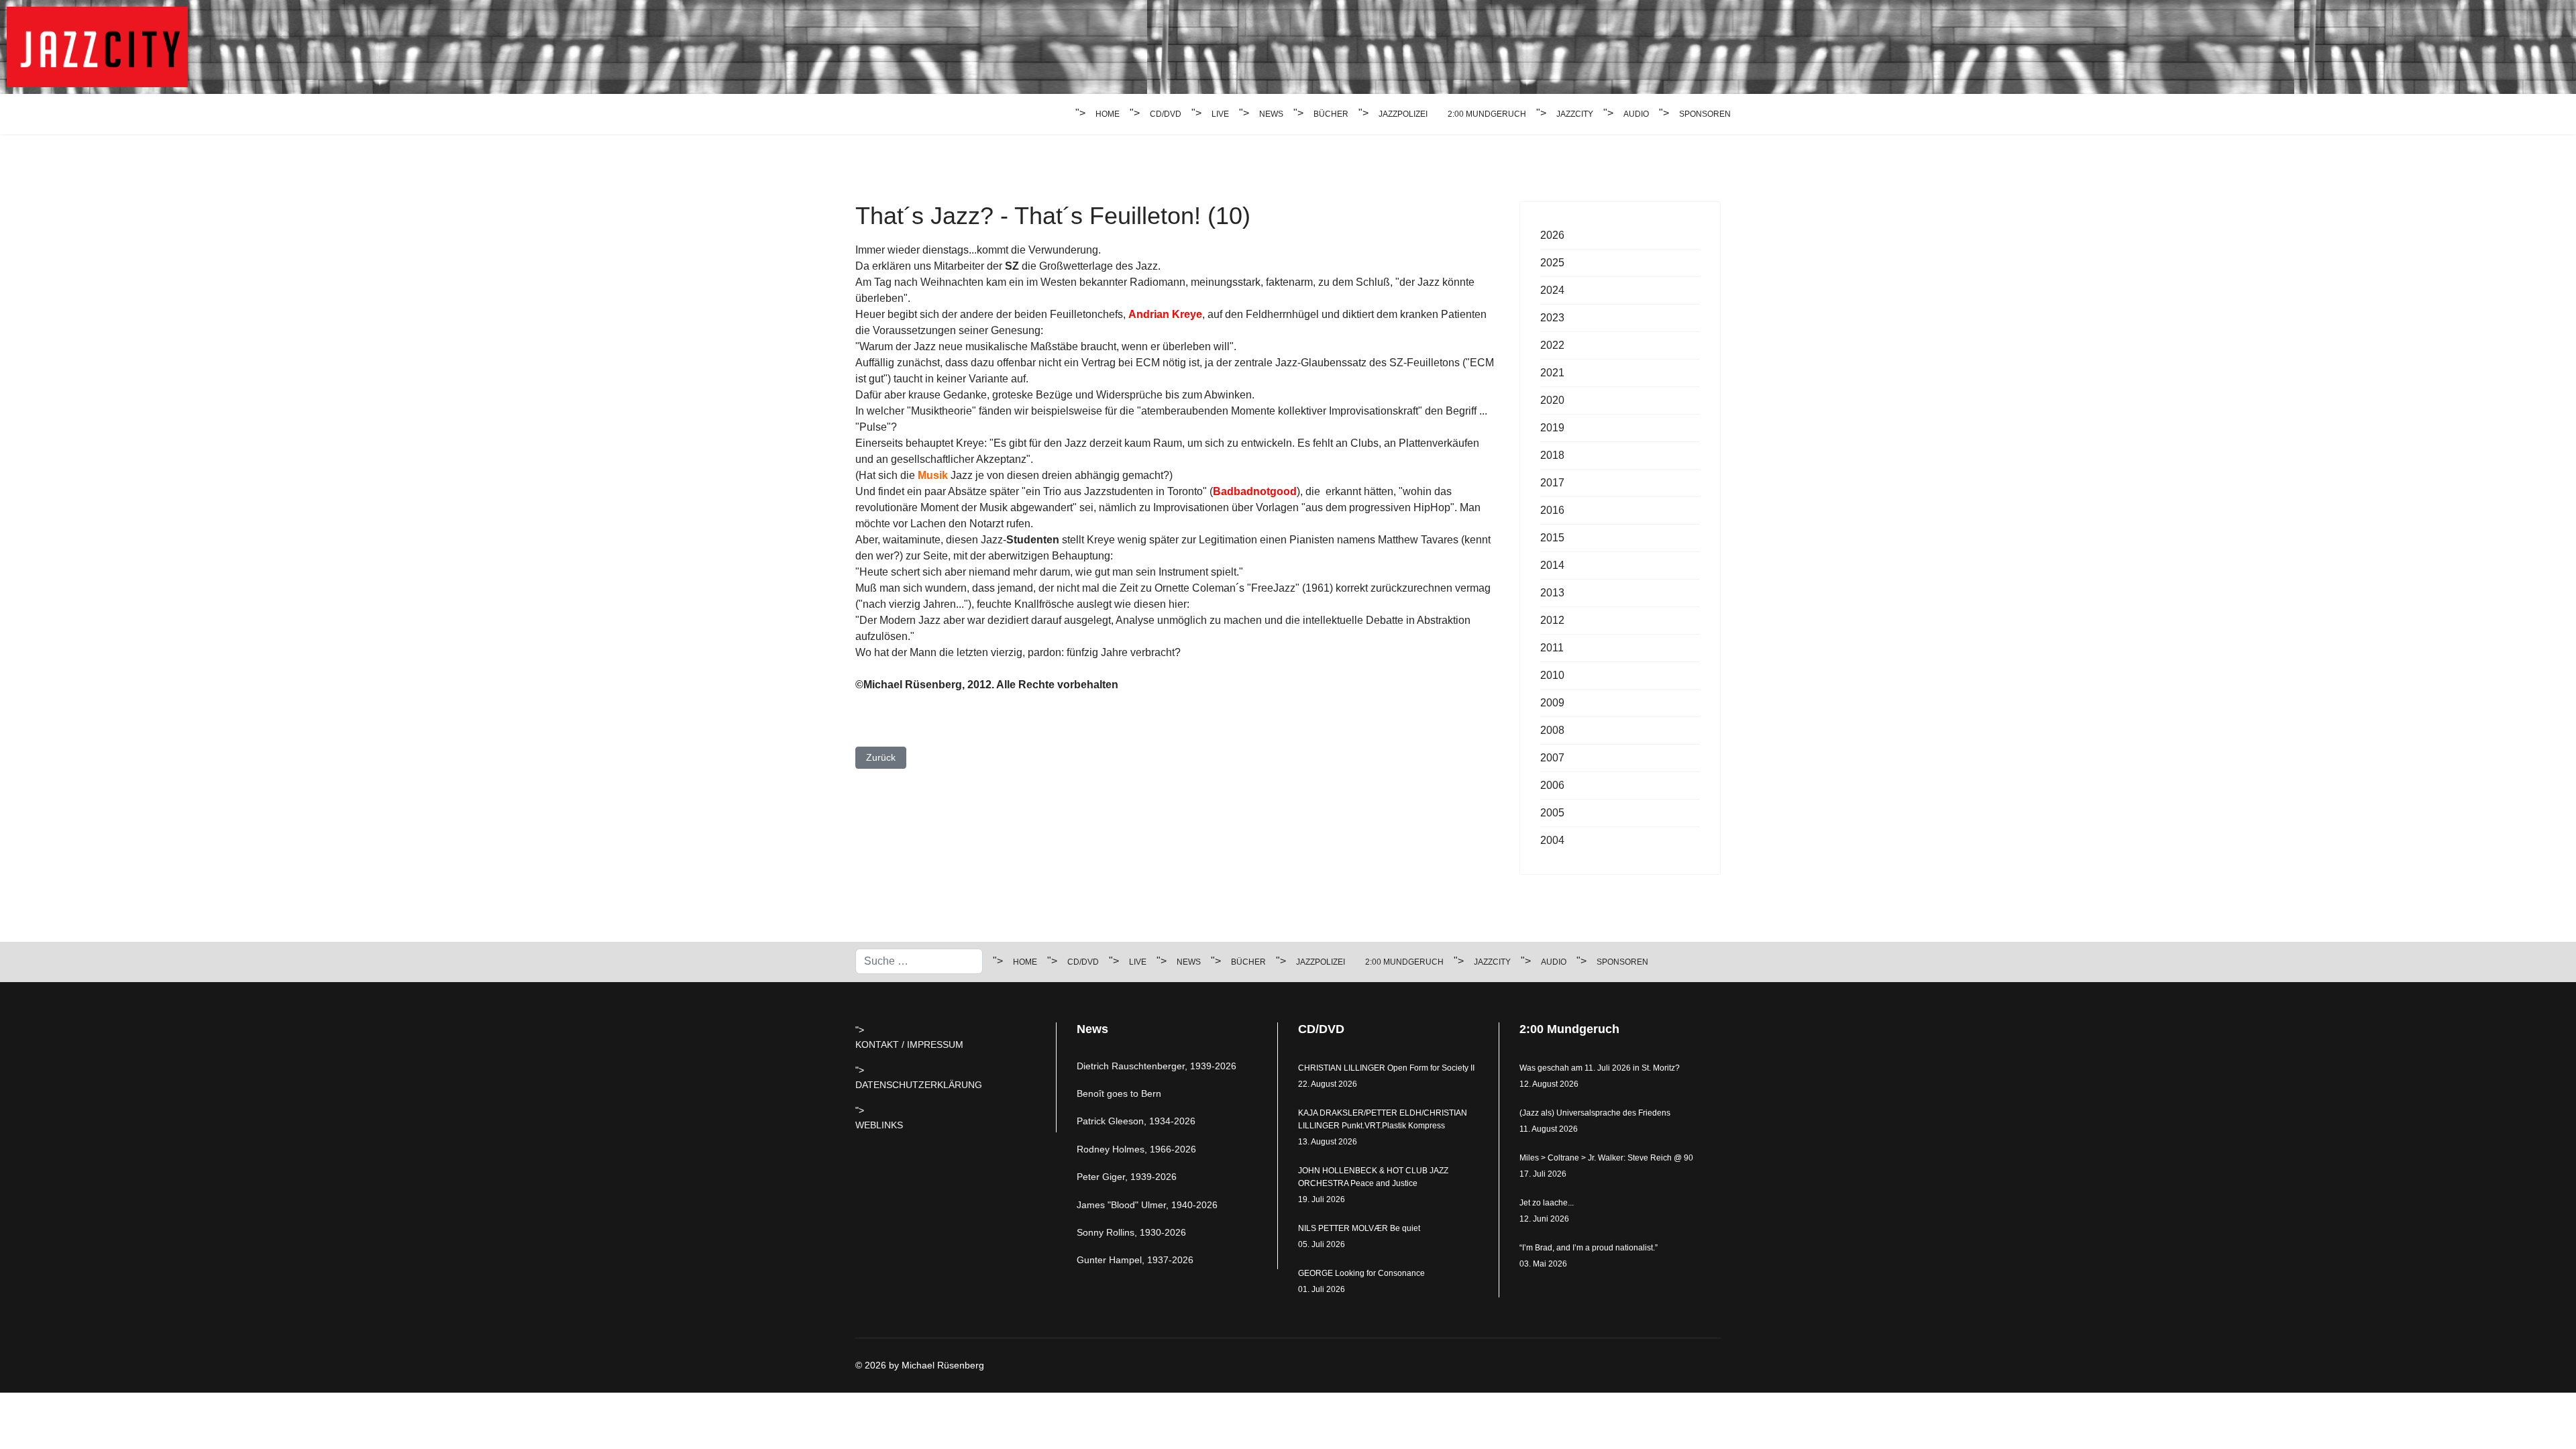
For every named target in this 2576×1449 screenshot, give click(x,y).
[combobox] (919, 961)
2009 (1552, 703)
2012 (1552, 620)
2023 (1552, 318)
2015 (1552, 538)
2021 (1552, 373)
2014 (1552, 565)
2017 (1552, 483)
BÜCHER (1331, 114)
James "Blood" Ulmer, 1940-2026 (1147, 1205)
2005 (1552, 813)
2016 (1552, 510)
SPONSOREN (1705, 114)
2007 (1552, 758)
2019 (1552, 428)
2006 (1552, 785)
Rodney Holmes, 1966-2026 (1136, 1149)
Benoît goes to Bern (1119, 1093)
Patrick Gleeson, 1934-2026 (1136, 1121)
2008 (1552, 730)
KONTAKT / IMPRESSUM (909, 1044)
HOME (1108, 114)
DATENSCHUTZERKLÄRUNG (919, 1085)
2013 (1552, 593)
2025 (1552, 263)
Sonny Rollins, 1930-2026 (1131, 1232)
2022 (1552, 345)
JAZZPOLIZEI (1403, 114)
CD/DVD (1166, 114)
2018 (1552, 455)
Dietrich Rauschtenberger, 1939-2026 (1157, 1066)
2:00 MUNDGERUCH (1487, 114)
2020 (1552, 400)
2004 (1552, 840)
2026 (1552, 235)
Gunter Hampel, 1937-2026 (1135, 1260)
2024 (1552, 290)
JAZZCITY (1575, 114)
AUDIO (1636, 114)
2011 (1552, 648)
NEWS (1271, 114)
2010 (1552, 675)
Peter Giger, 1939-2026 (1127, 1177)
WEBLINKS (879, 1125)
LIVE (1220, 114)
